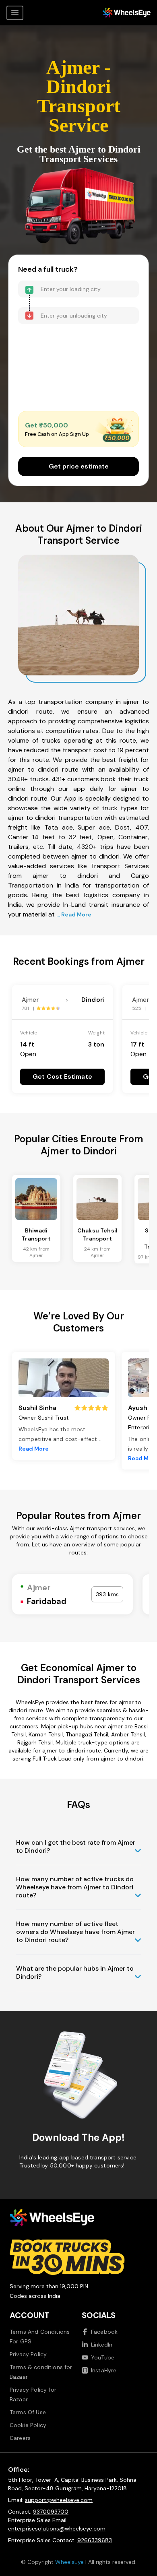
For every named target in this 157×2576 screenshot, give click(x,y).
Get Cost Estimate (62, 1076)
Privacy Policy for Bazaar (33, 2394)
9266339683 (95, 2540)
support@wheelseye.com (59, 2500)
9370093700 (51, 2512)
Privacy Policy (28, 2354)
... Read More (74, 914)
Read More (34, 1449)
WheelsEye (69, 2562)
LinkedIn (102, 2345)
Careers (20, 2438)
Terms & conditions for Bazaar (41, 2372)
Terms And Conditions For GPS (40, 2337)
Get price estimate (79, 466)
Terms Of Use (28, 2412)
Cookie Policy (28, 2425)
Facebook (104, 2332)
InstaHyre (104, 2370)
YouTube (103, 2357)
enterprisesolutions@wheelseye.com (57, 2529)
